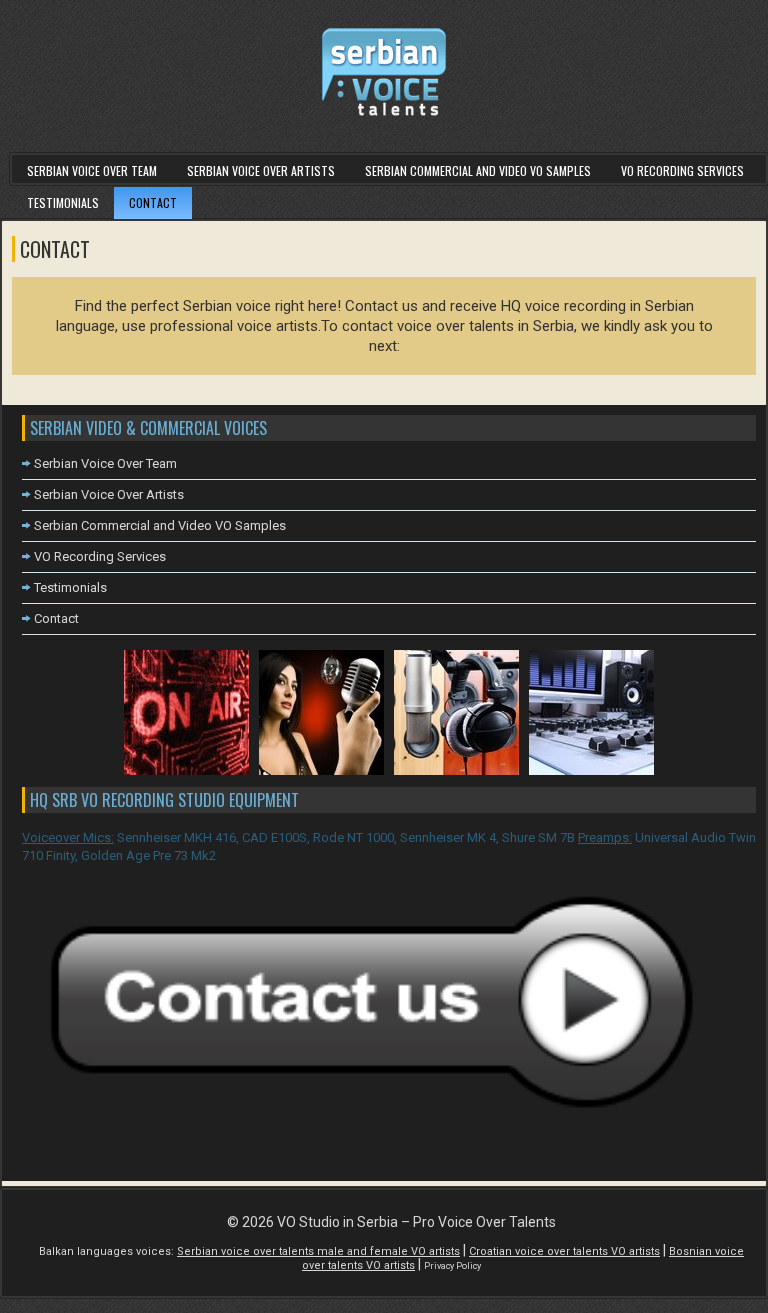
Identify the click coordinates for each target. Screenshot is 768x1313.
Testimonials (63, 202)
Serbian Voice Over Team (92, 170)
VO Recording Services (682, 170)
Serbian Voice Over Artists (261, 170)
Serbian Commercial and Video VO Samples (478, 170)
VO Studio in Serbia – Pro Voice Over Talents (416, 1222)
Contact (153, 202)
